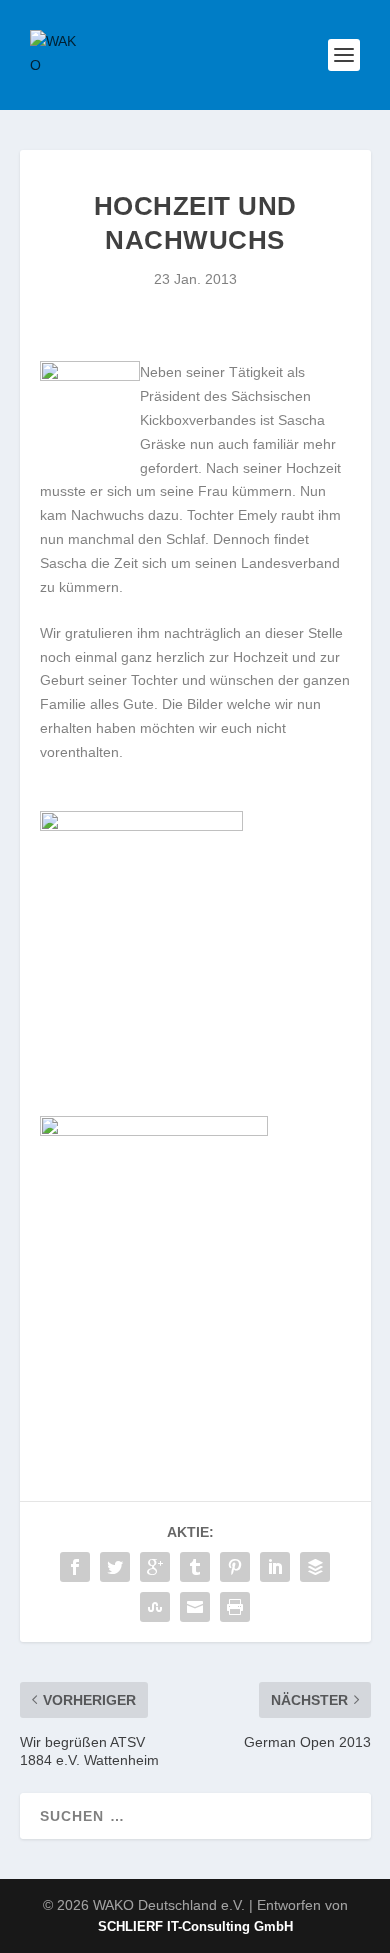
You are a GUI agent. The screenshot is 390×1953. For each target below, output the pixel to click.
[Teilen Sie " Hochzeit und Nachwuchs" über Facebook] (75, 1567)
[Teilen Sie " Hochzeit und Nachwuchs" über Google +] (155, 1567)
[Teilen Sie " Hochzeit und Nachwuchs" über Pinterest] (235, 1567)
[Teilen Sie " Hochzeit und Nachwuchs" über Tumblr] (195, 1567)
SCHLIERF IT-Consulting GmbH (195, 1926)
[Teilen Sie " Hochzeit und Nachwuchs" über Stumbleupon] (155, 1607)
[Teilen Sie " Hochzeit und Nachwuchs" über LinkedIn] (275, 1567)
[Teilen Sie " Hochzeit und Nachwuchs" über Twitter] (115, 1567)
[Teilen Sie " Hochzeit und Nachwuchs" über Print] (235, 1607)
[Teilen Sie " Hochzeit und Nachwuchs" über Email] (195, 1607)
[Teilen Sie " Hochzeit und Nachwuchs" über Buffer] (315, 1567)
